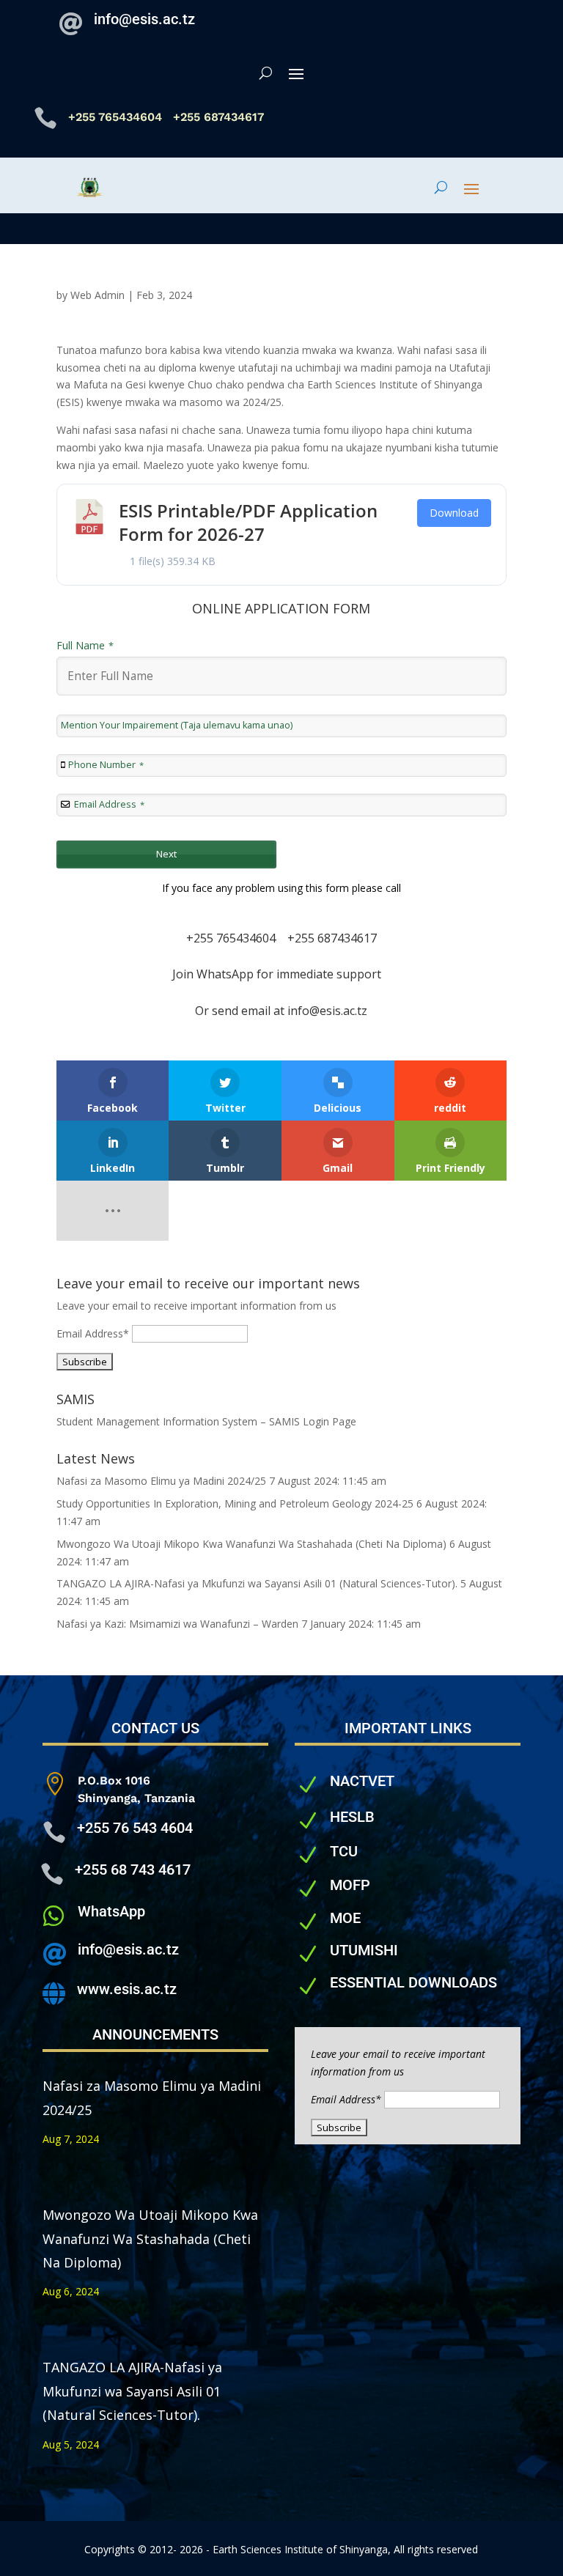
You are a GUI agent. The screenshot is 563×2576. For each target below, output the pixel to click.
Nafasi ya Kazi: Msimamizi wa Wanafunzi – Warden (177, 1624)
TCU (344, 1851)
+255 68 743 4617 (133, 1870)
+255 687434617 (332, 938)
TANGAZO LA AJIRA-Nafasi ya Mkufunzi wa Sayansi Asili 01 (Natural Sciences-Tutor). (257, 1583)
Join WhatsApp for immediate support (281, 974)
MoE (345, 1918)
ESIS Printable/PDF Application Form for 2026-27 (248, 522)
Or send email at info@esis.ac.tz (281, 1011)
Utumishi (364, 1950)
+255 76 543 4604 (135, 1828)
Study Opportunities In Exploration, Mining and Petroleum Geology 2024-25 (235, 1503)
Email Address (109, 804)
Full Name (85, 645)
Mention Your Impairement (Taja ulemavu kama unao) (177, 725)
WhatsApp (111, 1911)
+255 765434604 (117, 117)
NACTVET (362, 1781)
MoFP (350, 1885)
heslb (352, 1817)
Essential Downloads (413, 1982)
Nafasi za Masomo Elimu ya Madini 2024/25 (161, 1481)
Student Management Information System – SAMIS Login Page (206, 1421)
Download (454, 513)
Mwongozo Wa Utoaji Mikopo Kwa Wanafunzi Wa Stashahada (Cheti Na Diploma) (251, 1544)
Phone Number (106, 765)
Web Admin (97, 295)
